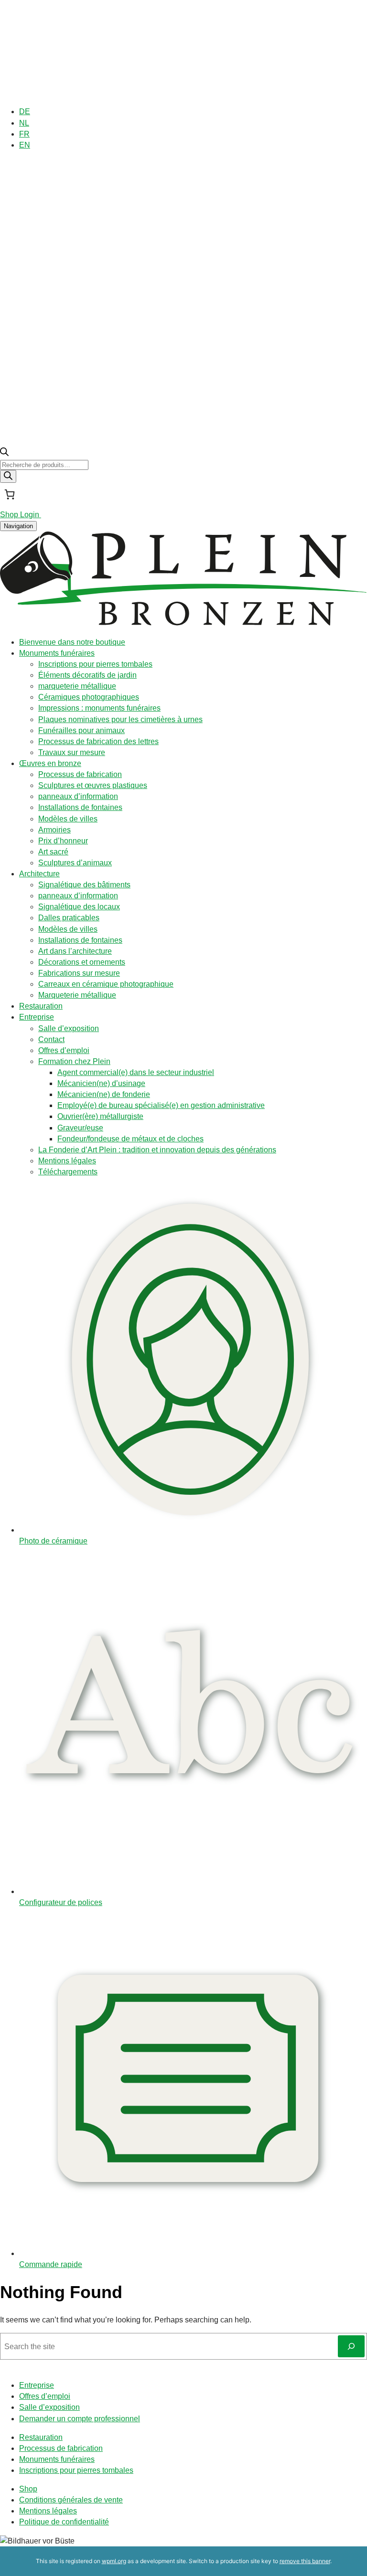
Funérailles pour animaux (81, 730)
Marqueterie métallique (77, 995)
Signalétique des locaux (79, 907)
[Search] (351, 2346)
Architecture (39, 874)
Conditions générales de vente (71, 2500)
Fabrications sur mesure (79, 973)
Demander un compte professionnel (80, 2419)
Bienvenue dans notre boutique (72, 642)
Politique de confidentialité (64, 2522)
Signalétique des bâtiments (84, 885)
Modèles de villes (68, 819)
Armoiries (54, 830)
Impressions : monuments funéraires (99, 708)
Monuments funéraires (57, 653)
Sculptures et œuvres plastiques (93, 785)
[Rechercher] (8, 476)
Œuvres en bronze (50, 763)
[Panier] (10, 494)
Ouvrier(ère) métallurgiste (100, 1116)
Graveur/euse (80, 1128)
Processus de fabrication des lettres (98, 741)
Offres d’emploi (64, 1050)
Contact (51, 1039)
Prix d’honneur (63, 841)
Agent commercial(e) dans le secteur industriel (136, 1072)
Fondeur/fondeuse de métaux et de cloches (130, 1139)
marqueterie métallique (77, 686)
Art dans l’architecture (75, 951)
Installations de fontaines (80, 807)
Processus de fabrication (80, 774)
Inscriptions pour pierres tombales (95, 664)
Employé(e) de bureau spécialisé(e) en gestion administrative (161, 1105)
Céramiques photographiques (89, 697)
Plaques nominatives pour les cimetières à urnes (120, 719)
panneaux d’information (78, 796)
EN (25, 145)
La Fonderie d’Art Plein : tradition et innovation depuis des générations (157, 1150)
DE (25, 112)
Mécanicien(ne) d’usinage (101, 1083)
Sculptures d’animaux (75, 863)
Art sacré (53, 852)
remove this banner (305, 2561)
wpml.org (114, 2561)
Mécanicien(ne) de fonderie (104, 1094)
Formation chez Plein (74, 1061)
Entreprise (37, 1017)
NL (24, 123)
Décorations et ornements (82, 962)
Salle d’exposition (69, 1028)
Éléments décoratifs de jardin (87, 675)
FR (24, 134)
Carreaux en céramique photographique (106, 984)
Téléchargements (68, 1172)
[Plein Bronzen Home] (183, 623)
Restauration (41, 1006)
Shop (28, 2489)
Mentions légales (67, 1161)
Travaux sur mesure (72, 752)
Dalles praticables (69, 918)
